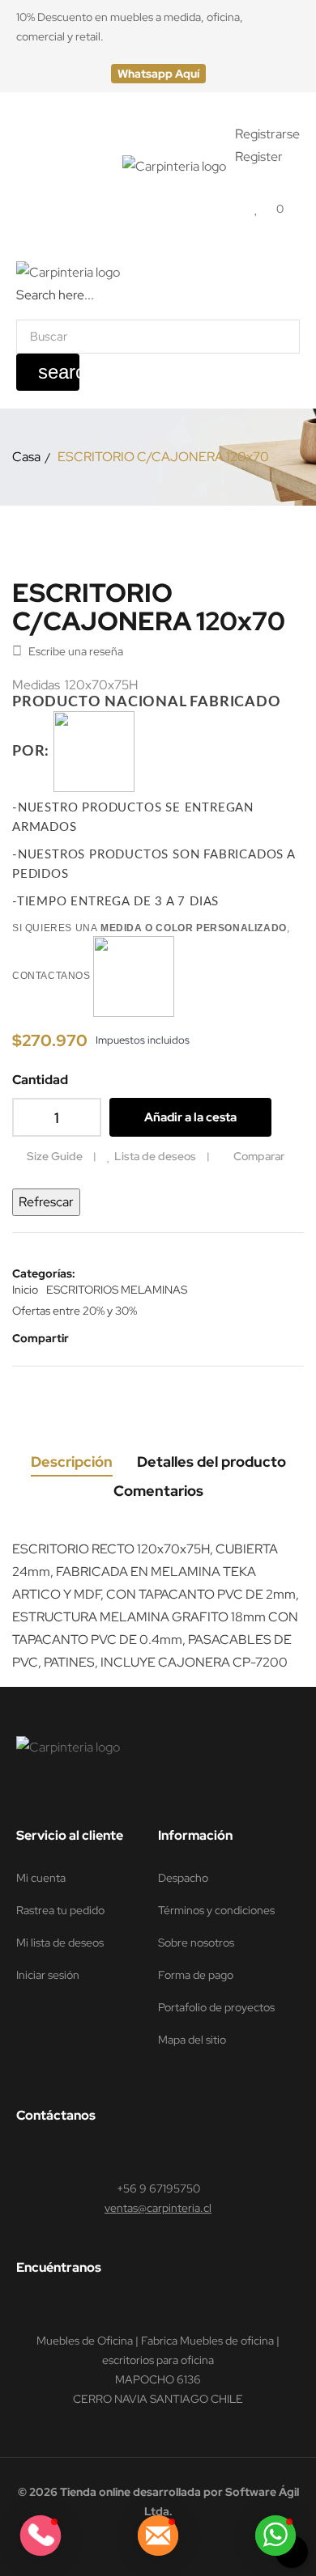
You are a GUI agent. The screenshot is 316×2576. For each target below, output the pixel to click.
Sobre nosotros (196, 1943)
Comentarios (158, 1491)
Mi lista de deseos (60, 1943)
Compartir (92, 1338)
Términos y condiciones (216, 1910)
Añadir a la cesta (190, 1117)
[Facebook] (23, 1794)
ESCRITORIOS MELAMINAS (117, 1290)
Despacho (183, 1878)
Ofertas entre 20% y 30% (75, 1311)
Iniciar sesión (48, 1975)
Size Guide (55, 1156)
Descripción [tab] (72, 1462)
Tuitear (117, 1338)
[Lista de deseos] (256, 208)
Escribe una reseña (68, 651)
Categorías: (44, 1273)
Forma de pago (196, 1975)
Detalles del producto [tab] (211, 1462)
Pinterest (141, 1338)
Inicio (25, 1290)
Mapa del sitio (192, 2040)
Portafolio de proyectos (216, 2007)
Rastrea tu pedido (60, 1910)
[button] (158, 74)
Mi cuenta (41, 1878)
